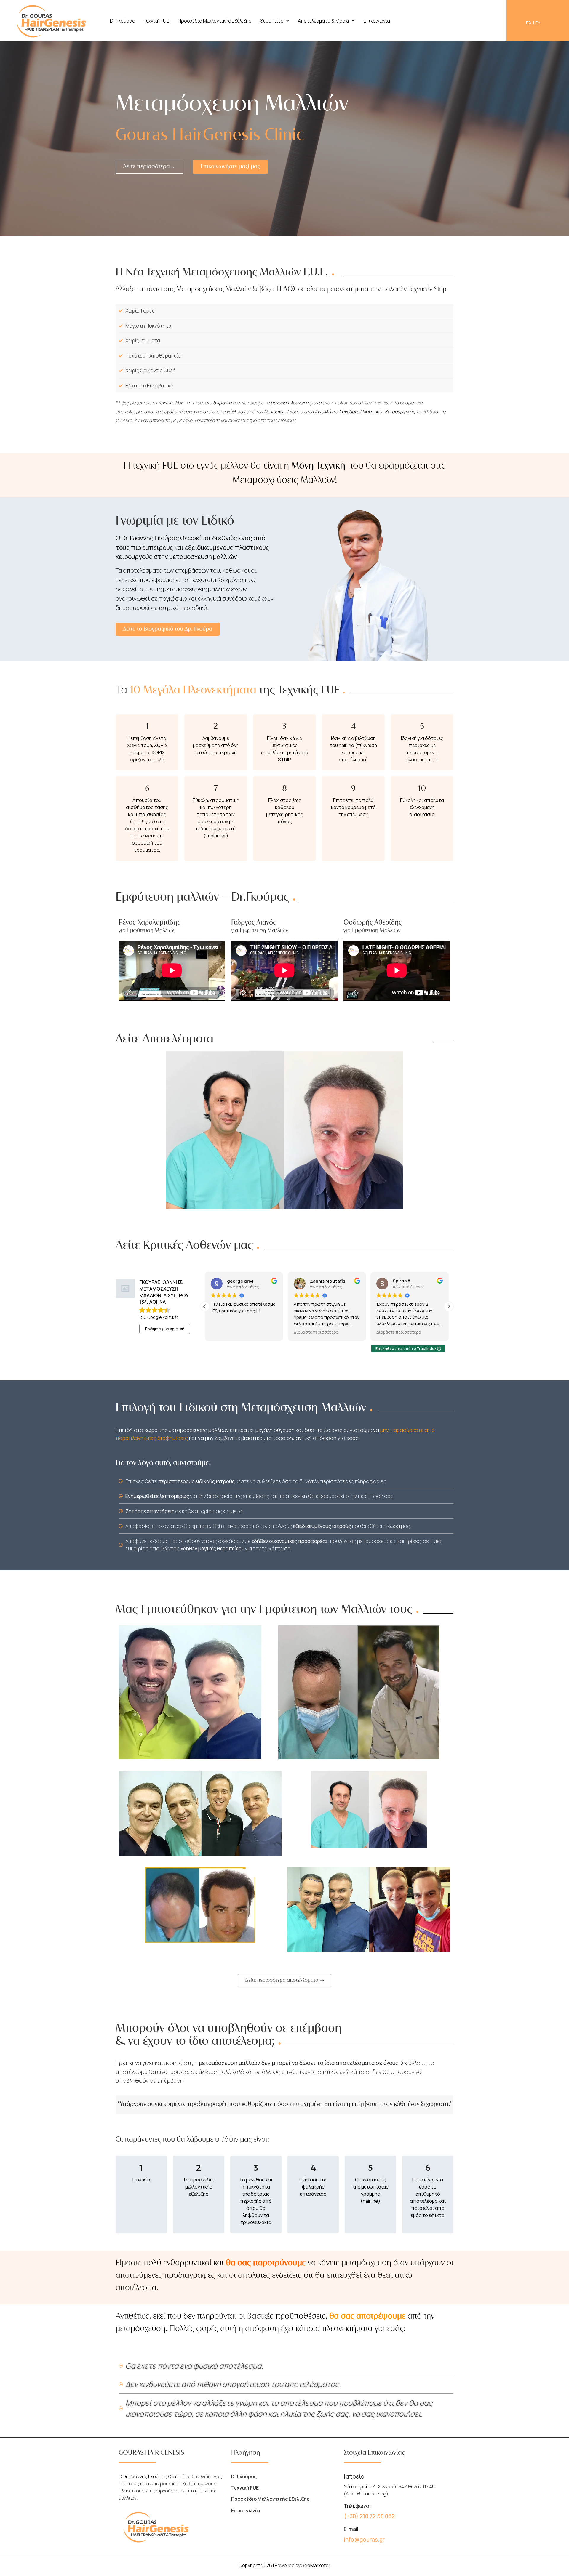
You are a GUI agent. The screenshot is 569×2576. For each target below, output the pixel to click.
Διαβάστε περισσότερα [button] (233, 1332)
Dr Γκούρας (122, 21)
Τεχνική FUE (156, 21)
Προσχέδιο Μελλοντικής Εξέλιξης (215, 21)
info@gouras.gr (364, 2540)
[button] (275, 21)
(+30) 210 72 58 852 (369, 2516)
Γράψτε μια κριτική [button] (165, 1329)
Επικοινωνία (377, 21)
